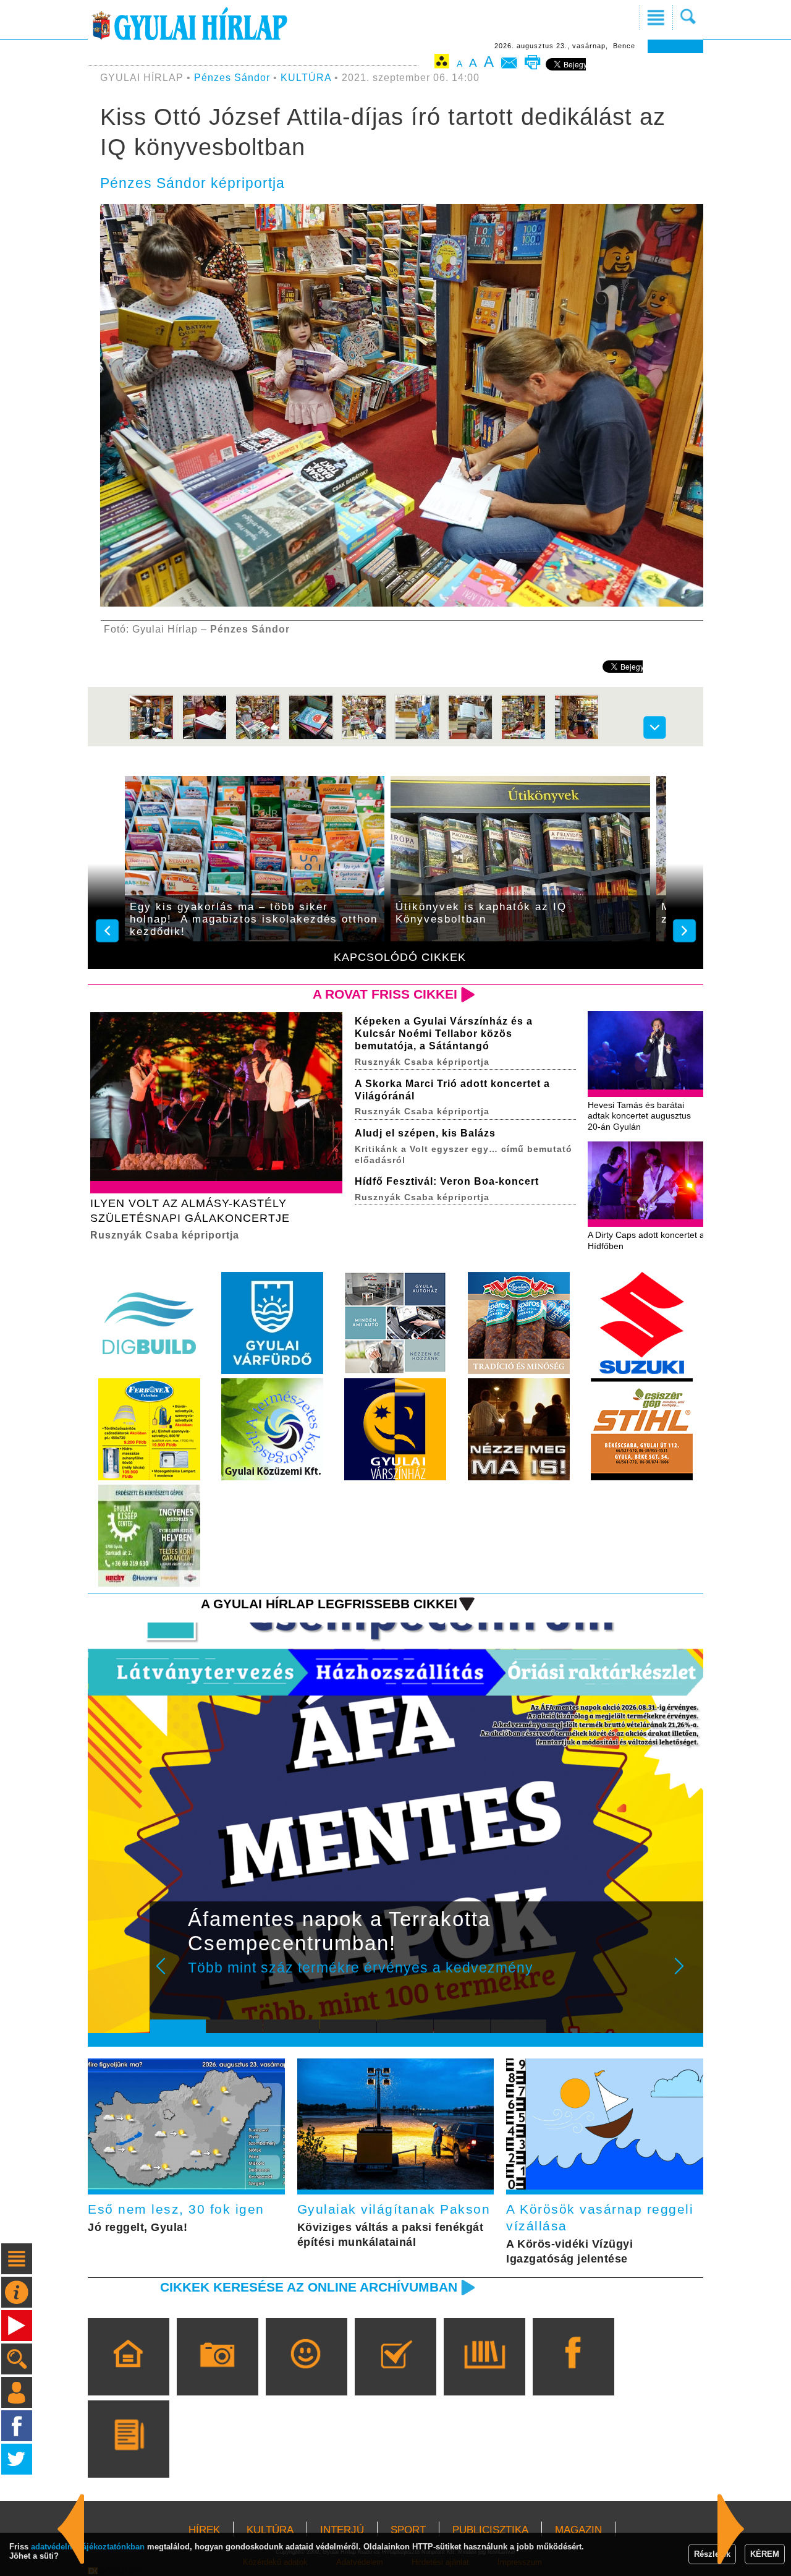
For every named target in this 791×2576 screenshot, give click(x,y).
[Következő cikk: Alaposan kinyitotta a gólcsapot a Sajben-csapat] (71, 2529)
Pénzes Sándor (232, 78)
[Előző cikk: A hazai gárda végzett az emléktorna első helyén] (731, 2529)
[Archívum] (484, 2374)
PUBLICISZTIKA (490, 2530)
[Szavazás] (395, 2374)
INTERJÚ (342, 2530)
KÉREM (765, 2554)
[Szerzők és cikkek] (128, 2457)
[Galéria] (217, 2374)
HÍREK (204, 2530)
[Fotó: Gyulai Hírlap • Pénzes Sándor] (151, 737)
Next (686, 1974)
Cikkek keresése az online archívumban (309, 2287)
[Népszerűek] (306, 2374)
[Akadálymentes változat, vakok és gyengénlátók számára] (442, 63)
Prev (169, 1974)
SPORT (408, 2530)
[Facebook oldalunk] (573, 2374)
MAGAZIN (578, 2530)
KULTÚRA (306, 78)
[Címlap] (128, 2374)
